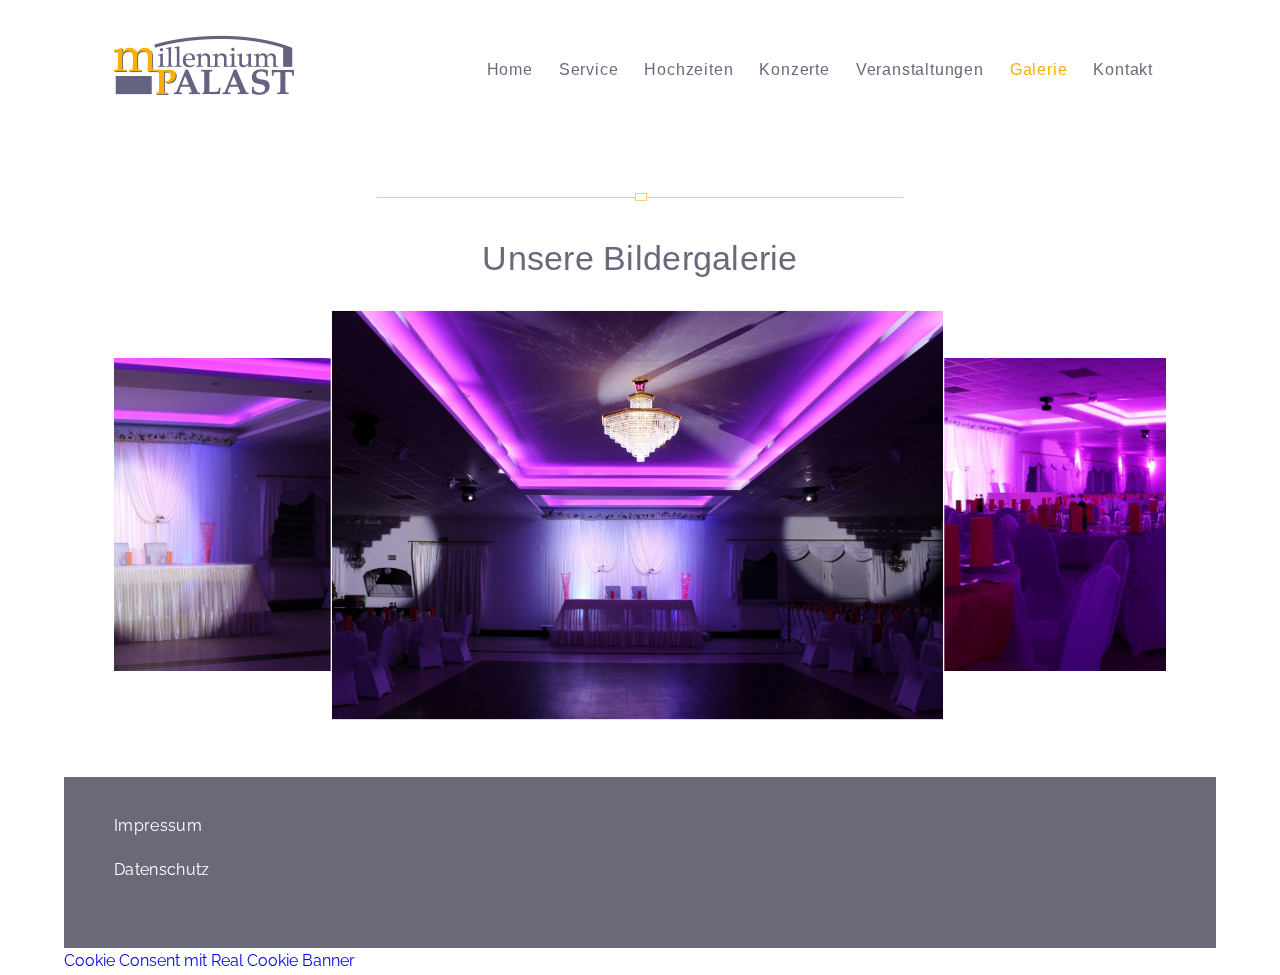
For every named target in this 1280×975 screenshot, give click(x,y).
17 (648, 710)
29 (840, 710)
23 (744, 710)
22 (728, 710)
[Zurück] (159, 515)
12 (568, 710)
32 (888, 710)
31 (872, 710)
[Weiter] (1121, 515)
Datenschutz (162, 869)
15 (616, 710)
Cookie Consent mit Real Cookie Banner (209, 960)
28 (824, 710)
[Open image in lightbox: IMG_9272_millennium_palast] (915, 691)
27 (808, 710)
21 (712, 710)
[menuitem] (510, 70)
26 (792, 710)
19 (680, 710)
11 (552, 710)
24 (760, 710)
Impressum (158, 825)
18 (664, 710)
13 (584, 710)
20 (696, 710)
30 (856, 710)
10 (536, 710)
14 (600, 710)
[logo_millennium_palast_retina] (204, 70)
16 (632, 710)
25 (776, 710)
